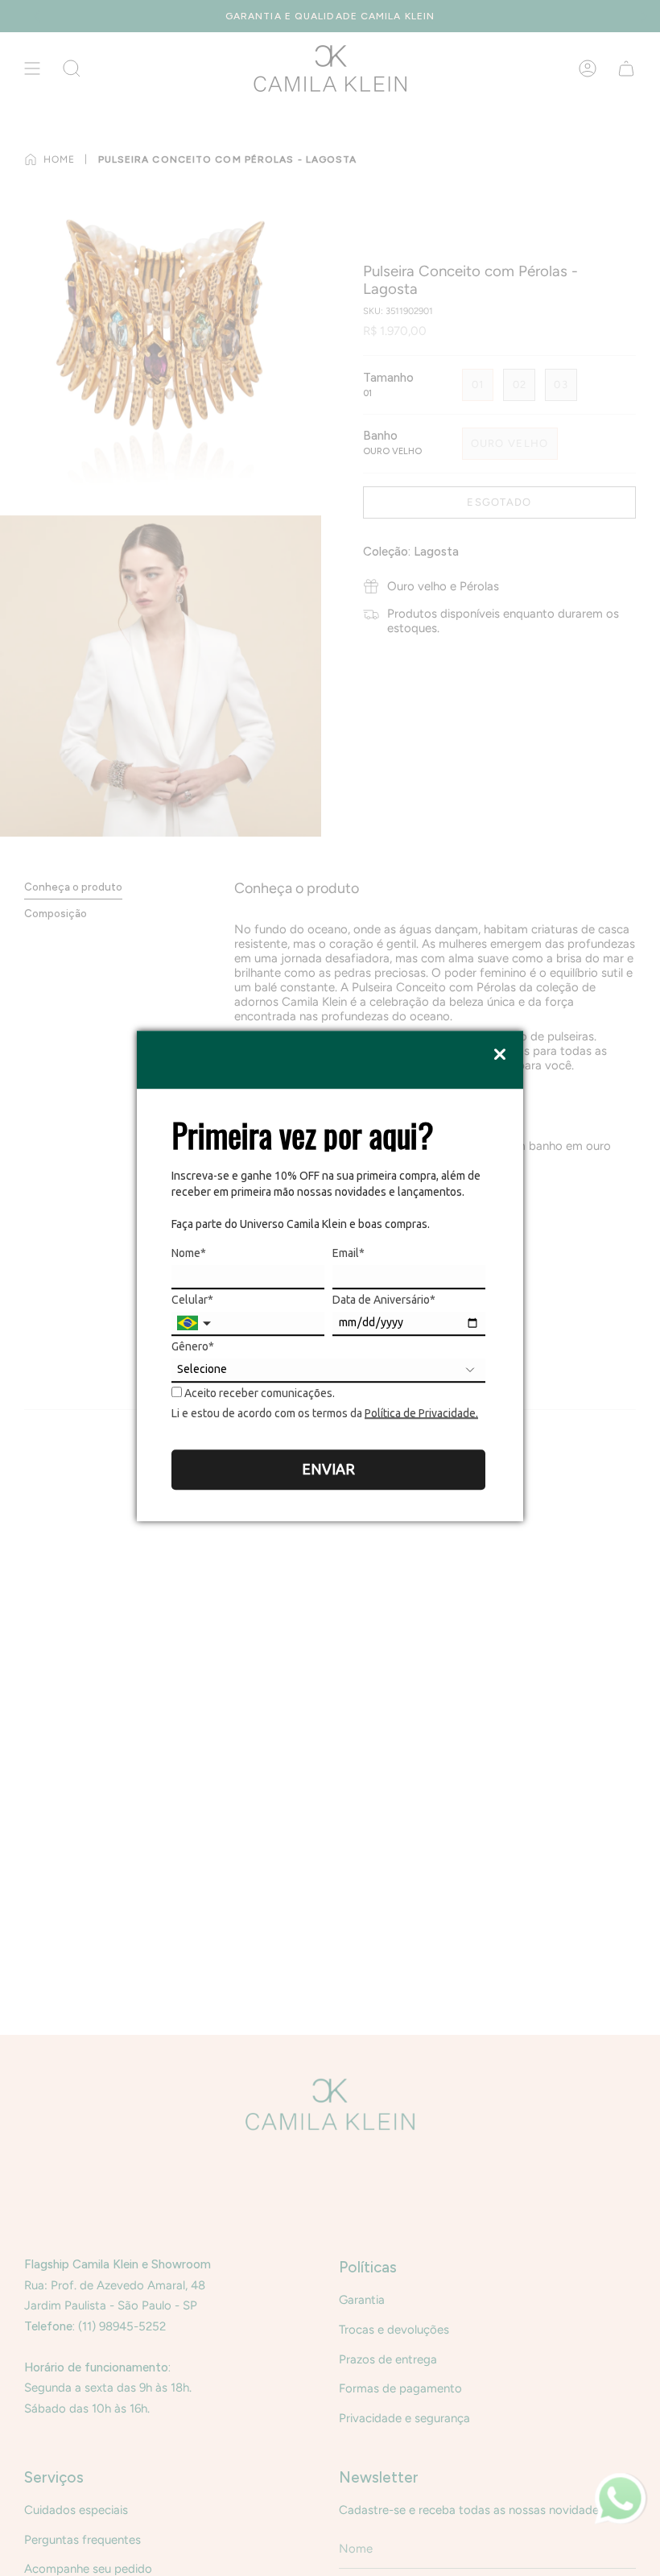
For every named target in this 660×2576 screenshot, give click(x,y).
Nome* (189, 1253)
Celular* (192, 1300)
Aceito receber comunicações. (258, 1393)
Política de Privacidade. (421, 1413)
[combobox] (196, 1324)
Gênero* (193, 1346)
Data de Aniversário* (384, 1300)
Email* (349, 1253)
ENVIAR (328, 1469)
